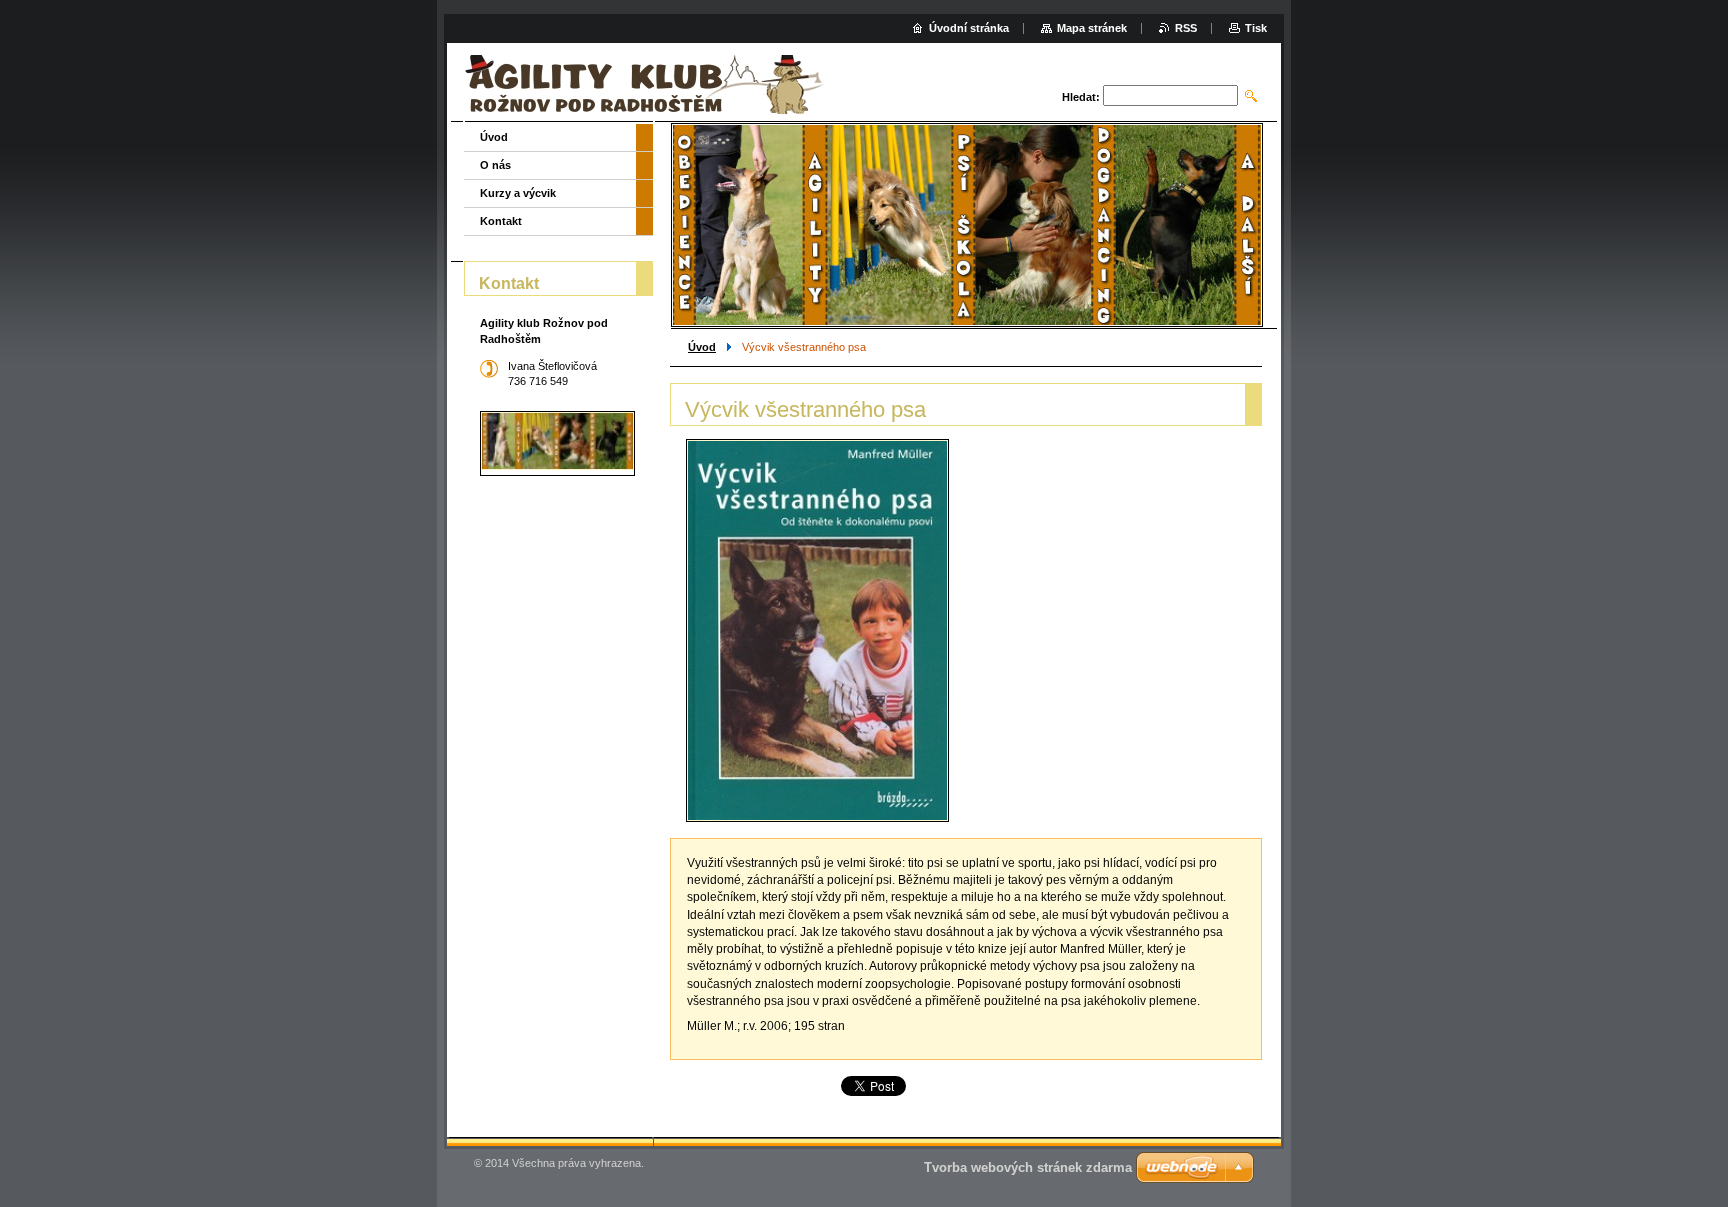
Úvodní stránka (969, 28)
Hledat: (1081, 97)
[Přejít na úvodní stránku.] (648, 84)
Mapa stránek (1092, 28)
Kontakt (501, 221)
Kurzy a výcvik (518, 193)
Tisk (1256, 28)
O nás (495, 165)
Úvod (702, 347)
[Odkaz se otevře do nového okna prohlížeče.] (817, 630)
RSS (1186, 28)
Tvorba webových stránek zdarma (1028, 1167)
